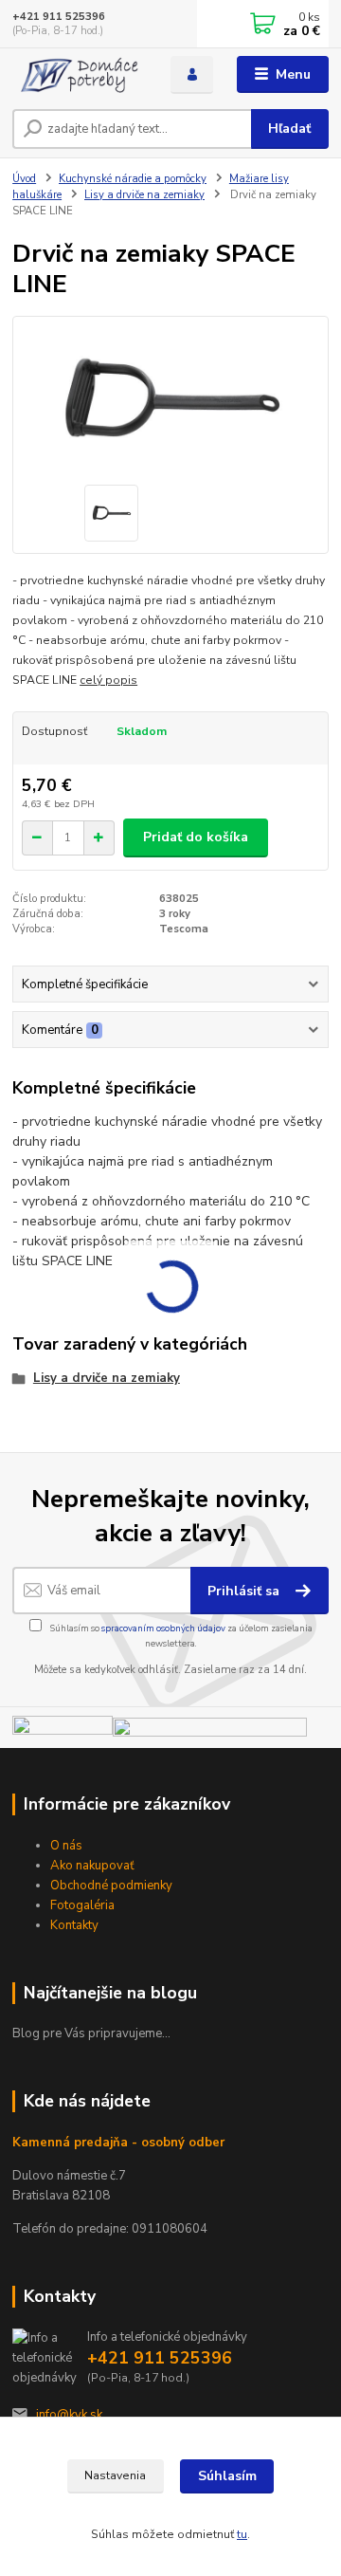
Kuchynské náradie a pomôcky (133, 179)
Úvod (24, 179)
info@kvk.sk (69, 2415)
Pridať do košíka (196, 837)
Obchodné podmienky (111, 1886)
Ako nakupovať (92, 1866)
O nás (66, 1846)
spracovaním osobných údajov (163, 1628)
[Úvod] (78, 75)
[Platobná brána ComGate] (63, 1730)
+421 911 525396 (59, 17)
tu (242, 2534)
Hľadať (289, 129)
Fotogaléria (82, 1905)
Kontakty (74, 1925)
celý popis (108, 680)
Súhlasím (227, 2476)
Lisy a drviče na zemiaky (144, 195)
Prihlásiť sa (245, 1591)
